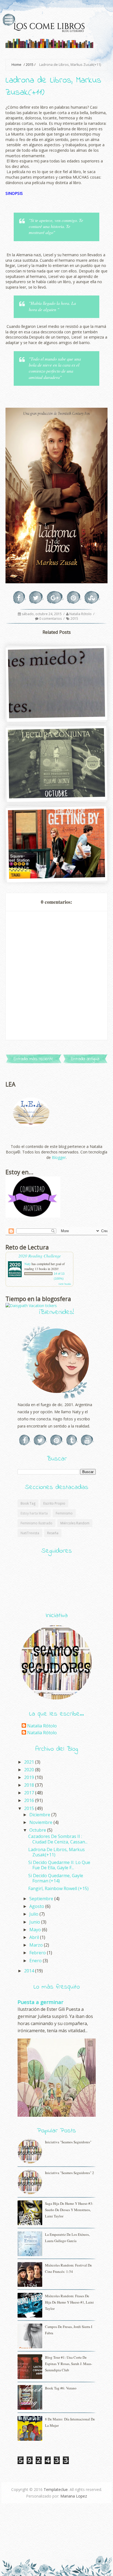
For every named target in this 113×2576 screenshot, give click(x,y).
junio (35, 1922)
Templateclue (56, 2489)
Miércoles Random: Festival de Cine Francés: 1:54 (68, 2268)
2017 (30, 1793)
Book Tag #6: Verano (61, 2388)
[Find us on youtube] (87, 1440)
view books (65, 1284)
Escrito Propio (54, 1503)
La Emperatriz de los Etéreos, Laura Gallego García (67, 2238)
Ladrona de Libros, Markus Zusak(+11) (56, 1852)
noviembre (41, 1822)
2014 (30, 1971)
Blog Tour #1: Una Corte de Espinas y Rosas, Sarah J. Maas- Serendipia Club (69, 2364)
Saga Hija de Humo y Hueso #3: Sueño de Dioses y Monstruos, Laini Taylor (69, 2210)
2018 (30, 1785)
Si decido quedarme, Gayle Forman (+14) (56, 1878)
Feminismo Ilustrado (36, 1523)
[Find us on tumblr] (72, 1440)
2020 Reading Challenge (40, 1256)
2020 (30, 1770)
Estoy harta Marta (34, 1513)
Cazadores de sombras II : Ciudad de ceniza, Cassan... (58, 1839)
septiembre (42, 1899)
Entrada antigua (85, 1059)
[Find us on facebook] (25, 1440)
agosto (37, 1906)
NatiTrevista (30, 1533)
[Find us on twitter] (40, 1440)
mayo (36, 1930)
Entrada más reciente (33, 1059)
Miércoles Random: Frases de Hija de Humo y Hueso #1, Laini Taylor (69, 2302)
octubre (38, 1830)
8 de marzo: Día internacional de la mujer (70, 2422)
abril (35, 1937)
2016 (30, 1800)
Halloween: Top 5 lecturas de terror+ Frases (56, 713)
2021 (30, 1762)
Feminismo (64, 1513)
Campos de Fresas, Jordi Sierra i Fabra (69, 2330)
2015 (30, 65)
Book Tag (28, 1503)
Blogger (59, 1157)
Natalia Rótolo (81, 614)
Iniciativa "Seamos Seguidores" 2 (70, 2173)
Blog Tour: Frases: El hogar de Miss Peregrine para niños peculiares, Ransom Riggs (56, 790)
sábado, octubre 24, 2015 (42, 614)
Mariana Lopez (74, 2496)
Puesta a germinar (40, 2002)
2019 (30, 1777)
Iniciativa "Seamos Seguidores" (68, 2142)
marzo (37, 1945)
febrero (38, 1953)
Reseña (53, 1533)
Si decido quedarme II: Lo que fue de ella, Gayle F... (59, 1865)
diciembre (40, 1815)
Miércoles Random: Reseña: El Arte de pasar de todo (56, 873)
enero (36, 1961)
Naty (28, 1264)
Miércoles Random (75, 1523)
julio (34, 1914)
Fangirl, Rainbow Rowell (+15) (58, 1888)
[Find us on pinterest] (57, 1440)
